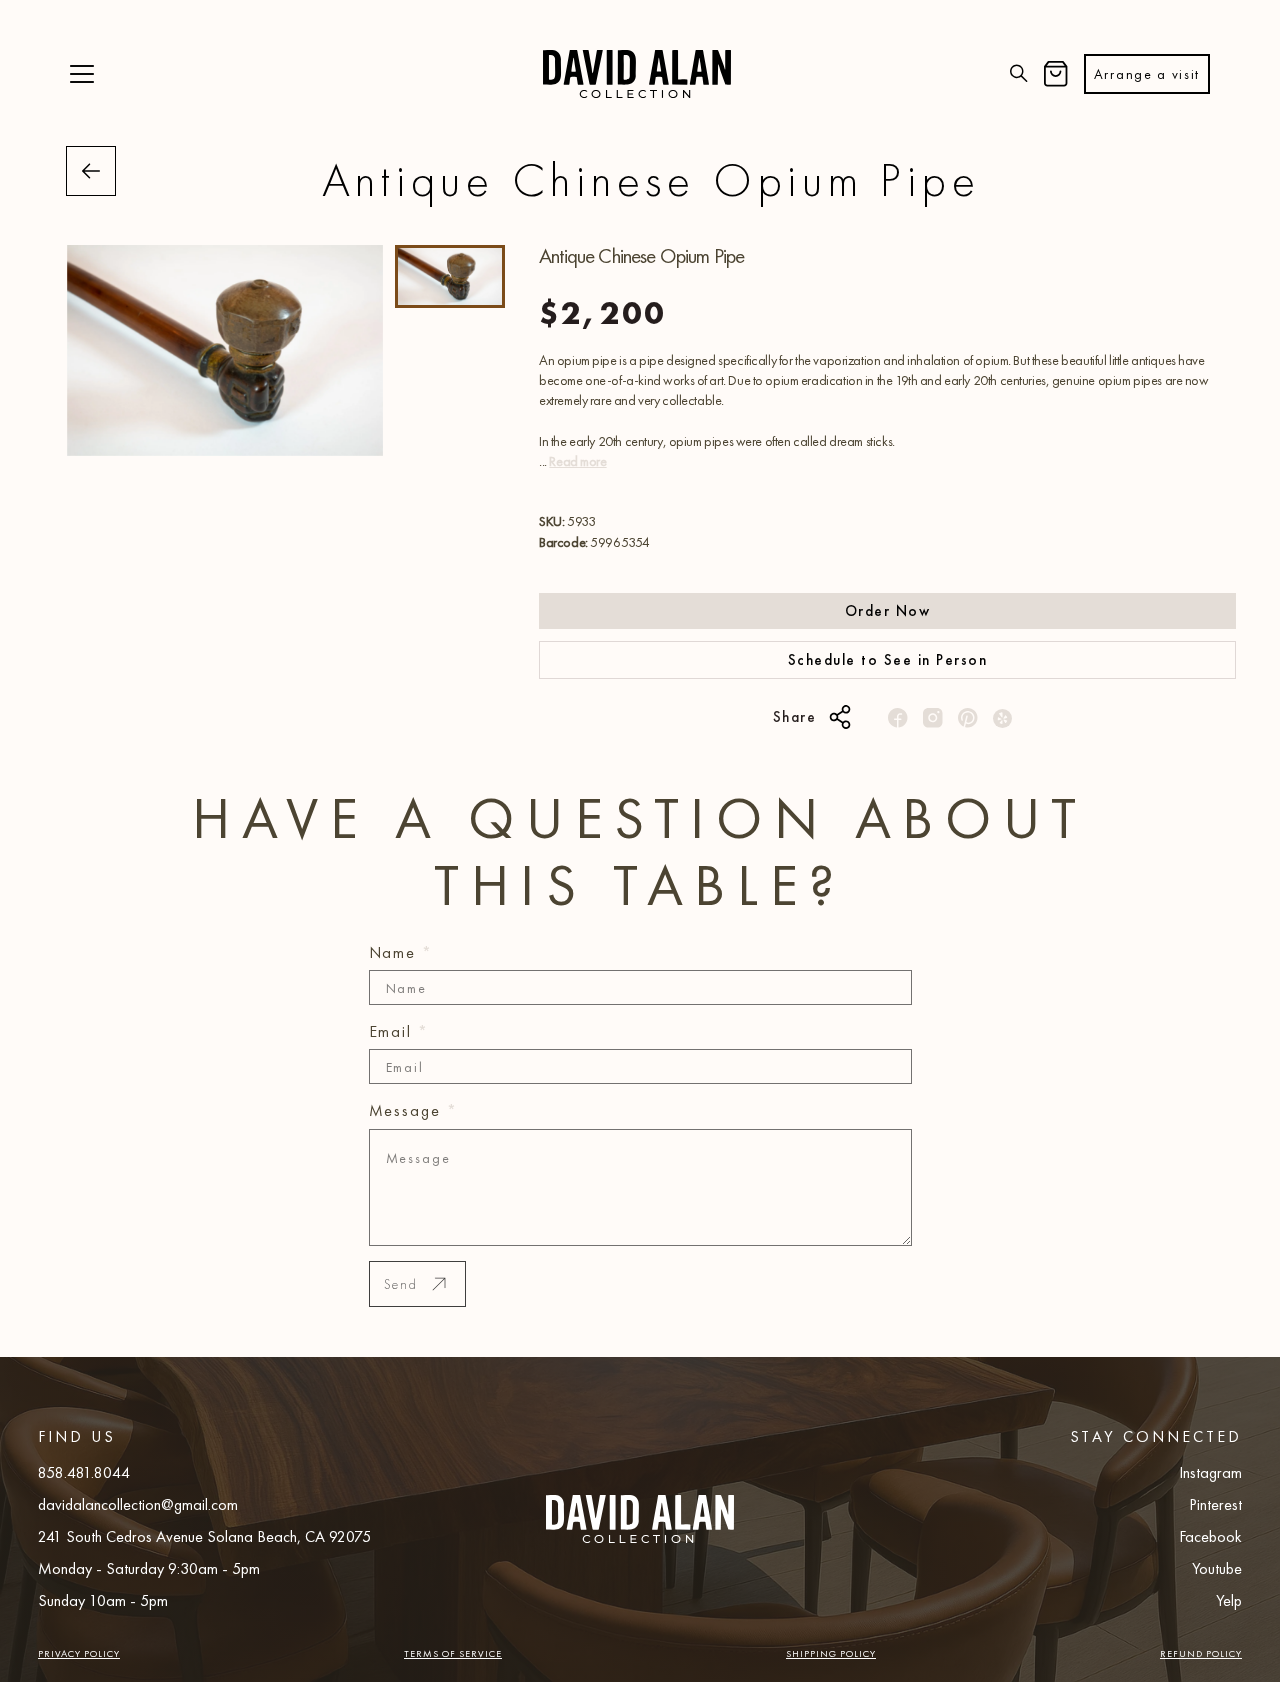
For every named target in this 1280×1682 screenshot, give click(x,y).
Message (413, 1110)
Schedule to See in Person (888, 660)
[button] (82, 74)
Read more (577, 461)
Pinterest (1215, 1504)
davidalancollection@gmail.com (138, 1504)
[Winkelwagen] (1056, 74)
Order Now (888, 611)
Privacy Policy (79, 1653)
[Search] (1019, 74)
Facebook (1210, 1536)
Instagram (1210, 1472)
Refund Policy (1201, 1653)
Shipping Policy (831, 1653)
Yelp (1229, 1600)
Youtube (1217, 1568)
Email (399, 1031)
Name (401, 952)
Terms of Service (453, 1653)
